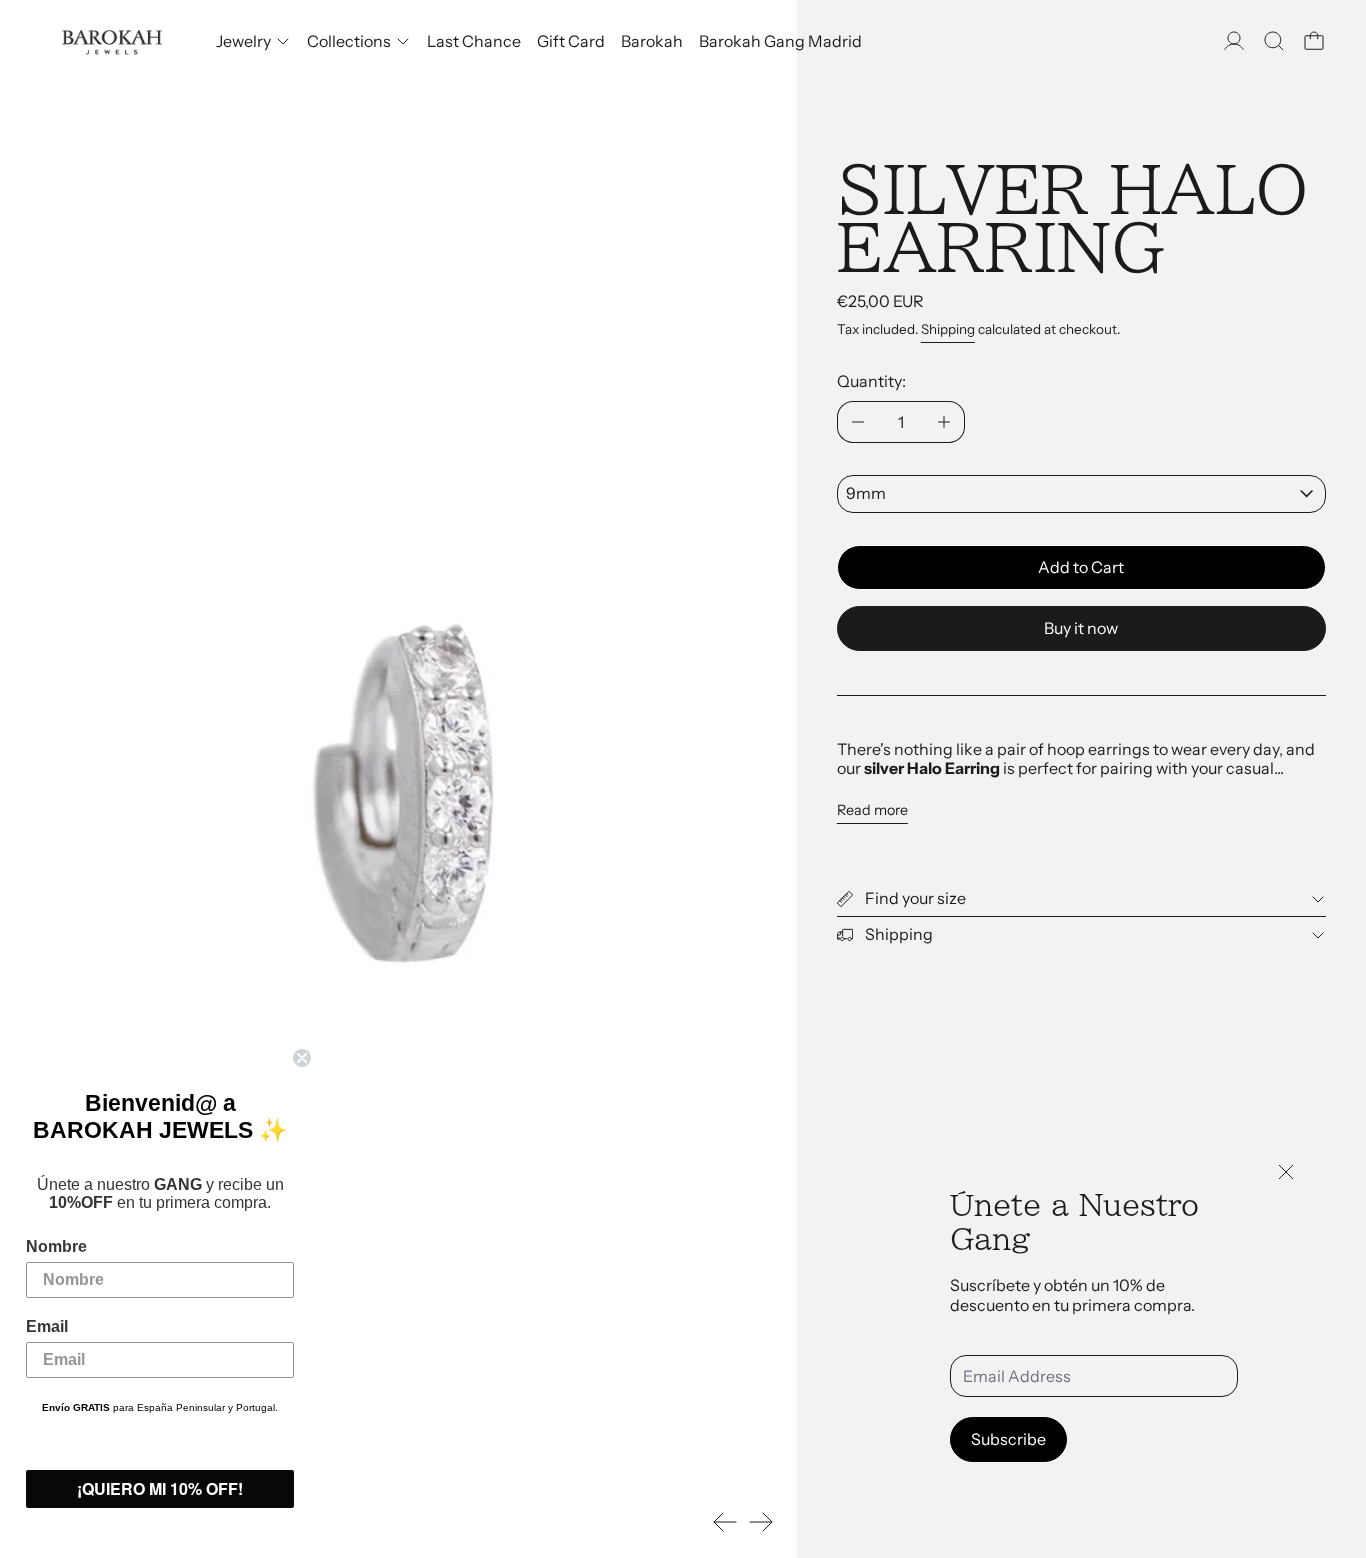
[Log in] (1234, 41)
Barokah (652, 41)
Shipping (948, 329)
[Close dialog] (302, 1058)
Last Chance (474, 41)
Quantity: (871, 381)
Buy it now (1081, 628)
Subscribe (1008, 1439)
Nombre (56, 1246)
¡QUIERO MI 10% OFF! (160, 1488)
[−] (857, 422)
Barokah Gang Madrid (780, 41)
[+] (944, 422)
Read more (872, 810)
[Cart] (1314, 41)
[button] (1274, 41)
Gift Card (571, 41)
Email (47, 1326)
